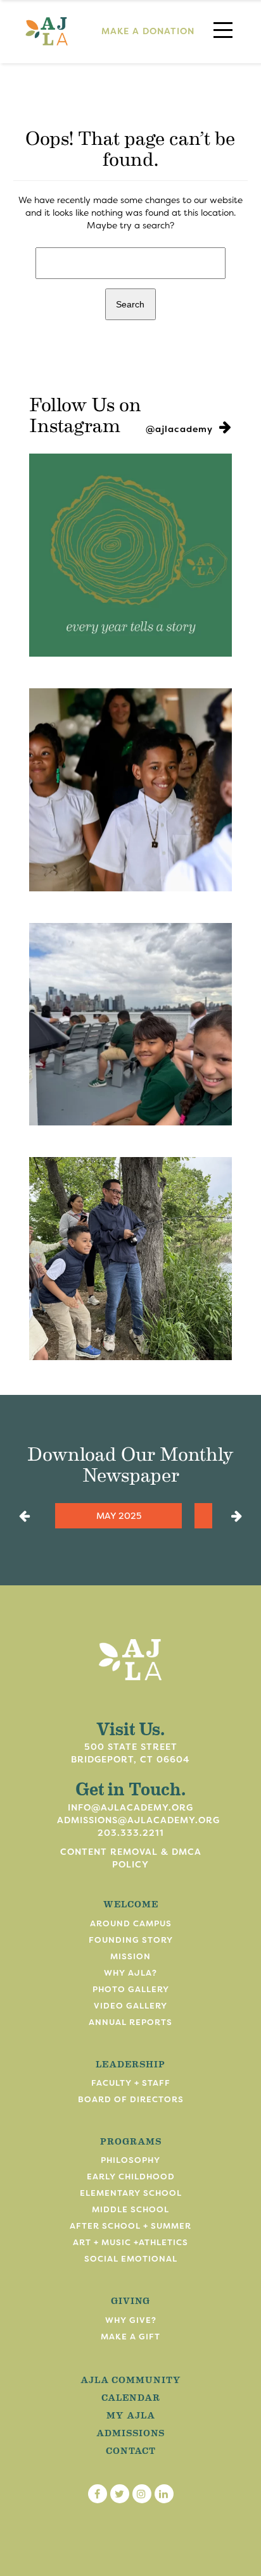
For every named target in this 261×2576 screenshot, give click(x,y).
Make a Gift (130, 2337)
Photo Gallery (131, 1989)
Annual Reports (130, 2022)
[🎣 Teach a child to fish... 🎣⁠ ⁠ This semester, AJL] (131, 1259)
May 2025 (119, 1516)
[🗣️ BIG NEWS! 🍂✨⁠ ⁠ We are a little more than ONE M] (131, 555)
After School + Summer (130, 2226)
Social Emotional (131, 2259)
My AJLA (131, 2415)
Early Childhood (131, 2177)
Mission (130, 1956)
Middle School (130, 2209)
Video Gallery (130, 2006)
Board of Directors (131, 2099)
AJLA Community (131, 2379)
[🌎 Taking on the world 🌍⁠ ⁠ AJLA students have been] (131, 1025)
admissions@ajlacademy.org (138, 1820)
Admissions (130, 2432)
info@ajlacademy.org (130, 1807)
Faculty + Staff (131, 2083)
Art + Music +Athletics (130, 2242)
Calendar (131, 2397)
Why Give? (131, 2320)
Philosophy (130, 2160)
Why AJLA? (130, 1973)
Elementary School (131, 2193)
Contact (131, 2450)
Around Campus (131, 1923)
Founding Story (131, 1940)
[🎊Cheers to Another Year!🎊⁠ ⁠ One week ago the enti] (131, 790)
